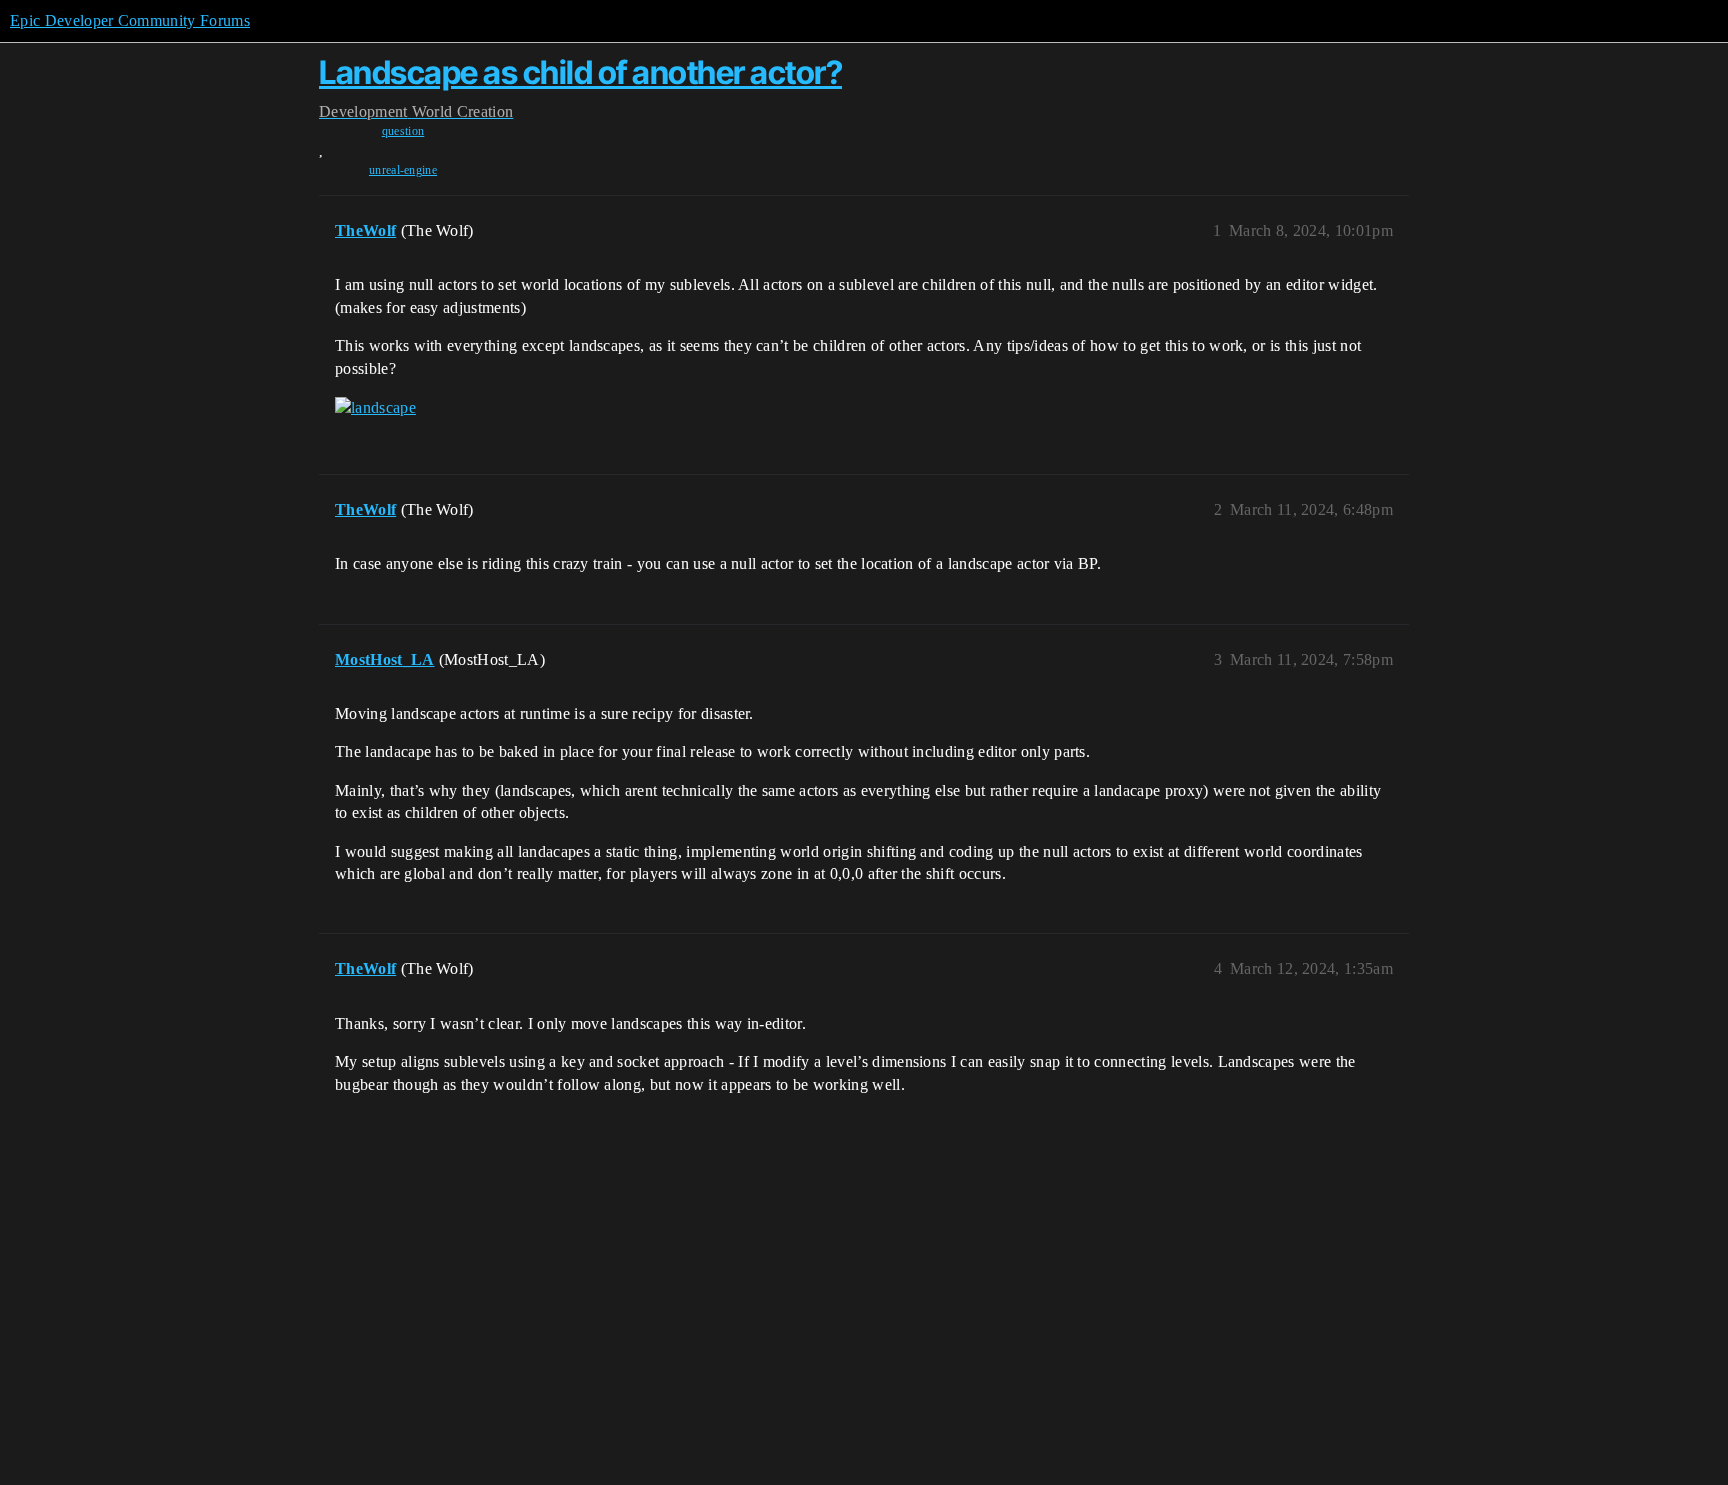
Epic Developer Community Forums (130, 20)
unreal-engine (403, 170)
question (403, 131)
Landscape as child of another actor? (580, 72)
